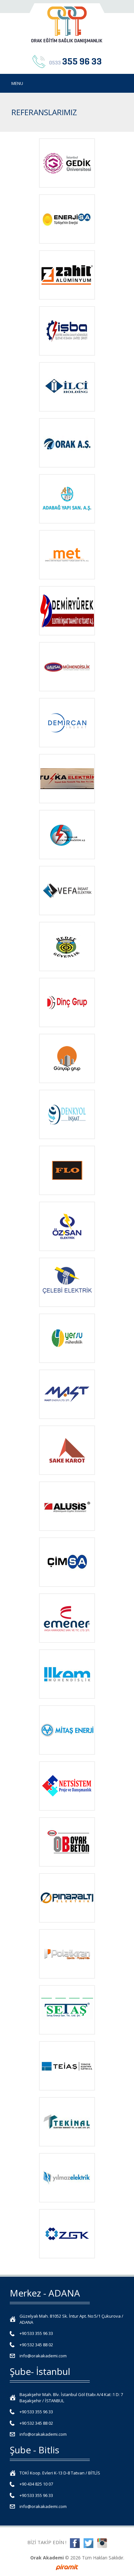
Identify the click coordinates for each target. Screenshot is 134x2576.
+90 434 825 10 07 (36, 2484)
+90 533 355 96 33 (36, 2333)
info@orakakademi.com (43, 2356)
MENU (17, 83)
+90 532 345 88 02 (36, 2345)
